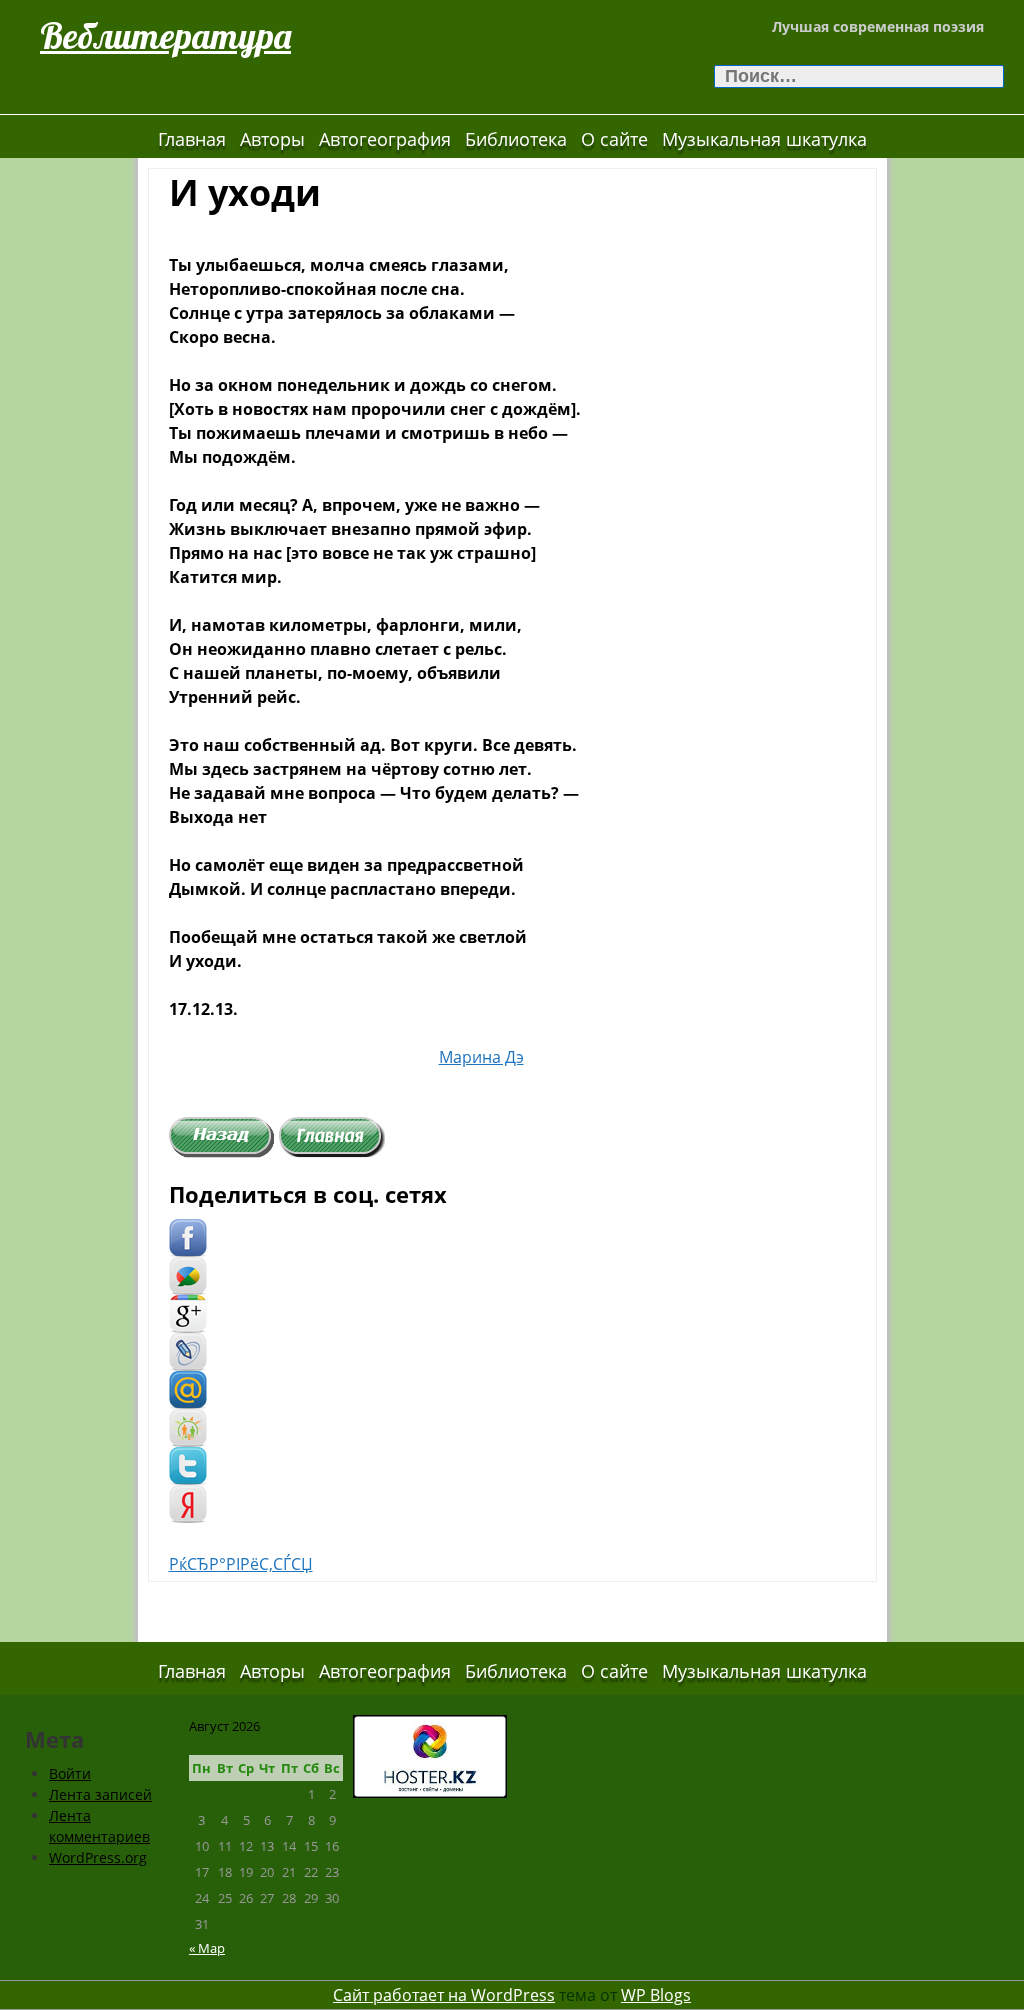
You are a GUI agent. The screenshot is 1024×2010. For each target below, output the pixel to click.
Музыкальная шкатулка (764, 139)
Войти (70, 1773)
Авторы (272, 139)
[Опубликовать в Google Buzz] (188, 1274)
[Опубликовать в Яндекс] (188, 1502)
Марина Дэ (481, 1057)
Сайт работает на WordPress (444, 1995)
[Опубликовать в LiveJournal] (188, 1350)
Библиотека (516, 139)
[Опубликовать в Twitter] (188, 1464)
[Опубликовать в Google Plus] (188, 1312)
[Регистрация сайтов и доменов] (430, 1754)
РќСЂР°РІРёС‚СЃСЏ (241, 1564)
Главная (192, 139)
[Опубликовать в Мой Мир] (188, 1388)
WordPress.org (98, 1857)
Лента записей (100, 1794)
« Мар (207, 1948)
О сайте (614, 139)
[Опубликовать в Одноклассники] (188, 1426)
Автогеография (385, 139)
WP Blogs (656, 1995)
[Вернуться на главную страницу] (332, 1136)
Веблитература (165, 35)
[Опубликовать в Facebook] (188, 1236)
